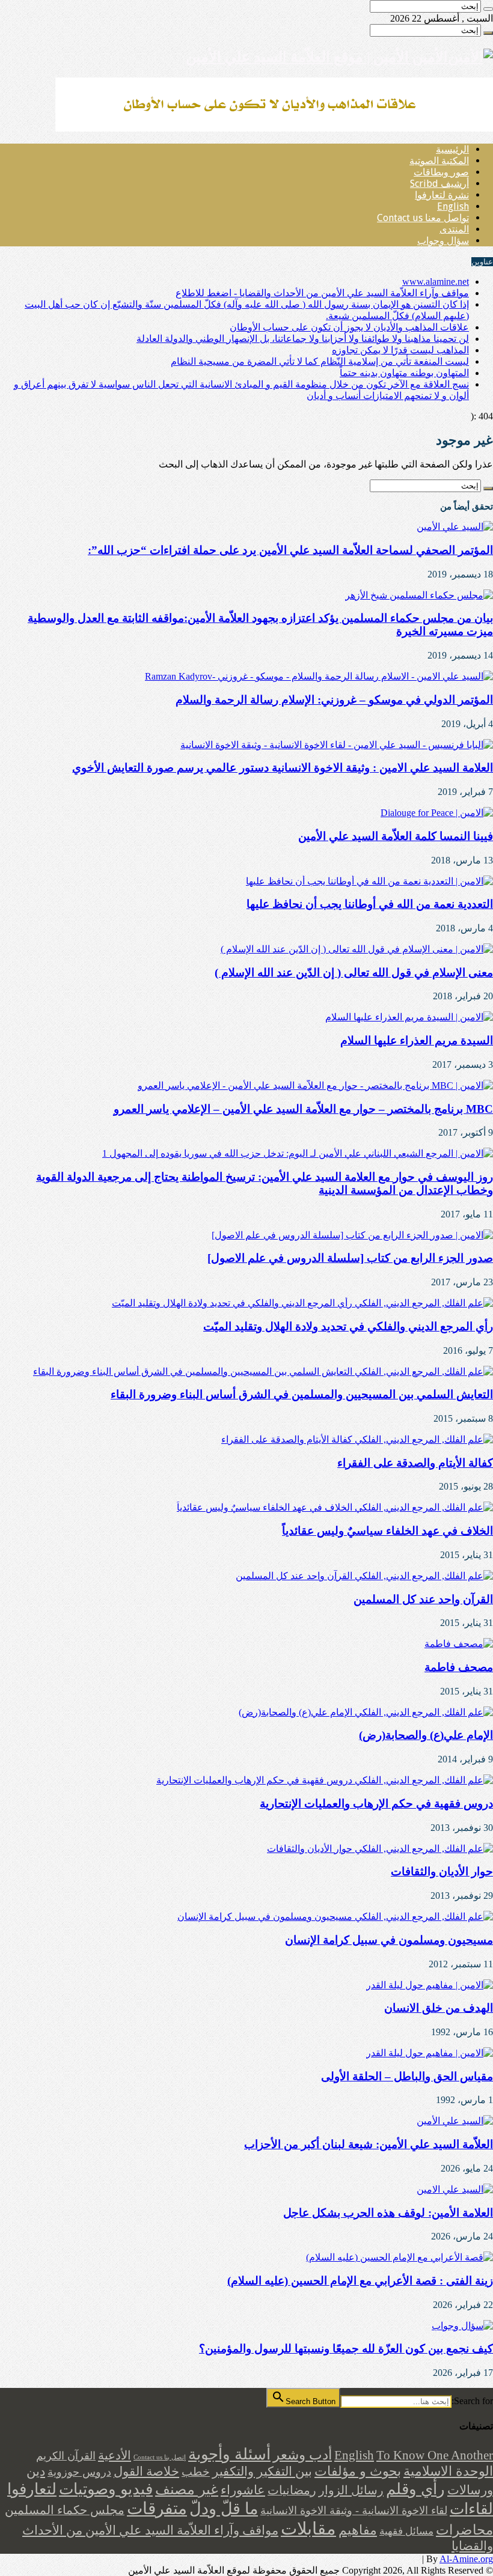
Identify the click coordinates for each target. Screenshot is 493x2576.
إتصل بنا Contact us (160, 2457)
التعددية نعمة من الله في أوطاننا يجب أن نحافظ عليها (370, 904)
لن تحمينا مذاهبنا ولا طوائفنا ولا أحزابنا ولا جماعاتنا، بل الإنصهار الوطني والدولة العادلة (303, 339)
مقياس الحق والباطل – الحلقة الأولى (407, 2076)
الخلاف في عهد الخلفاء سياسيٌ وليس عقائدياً (387, 1531)
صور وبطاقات (441, 172)
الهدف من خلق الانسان (439, 2008)
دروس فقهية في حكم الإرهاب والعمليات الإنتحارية (376, 1804)
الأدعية (115, 2455)
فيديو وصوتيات (106, 2489)
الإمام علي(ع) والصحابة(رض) (426, 1735)
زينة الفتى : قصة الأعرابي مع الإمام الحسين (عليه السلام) (360, 2281)
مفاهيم (358, 2530)
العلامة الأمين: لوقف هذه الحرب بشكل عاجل (388, 2213)
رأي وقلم (415, 2489)
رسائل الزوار (351, 2490)
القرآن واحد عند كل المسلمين (423, 1599)
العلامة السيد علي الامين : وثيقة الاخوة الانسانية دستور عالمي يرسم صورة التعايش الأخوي (283, 768)
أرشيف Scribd (439, 184)
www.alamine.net (436, 282)
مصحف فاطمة (459, 1667)
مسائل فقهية (406, 2531)
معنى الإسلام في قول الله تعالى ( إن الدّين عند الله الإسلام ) (354, 973)
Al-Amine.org (466, 2559)
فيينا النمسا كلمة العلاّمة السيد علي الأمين (396, 836)
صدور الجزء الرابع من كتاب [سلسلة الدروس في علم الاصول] (350, 1258)
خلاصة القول (146, 2471)
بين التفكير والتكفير (262, 2471)
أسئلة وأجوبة (229, 2454)
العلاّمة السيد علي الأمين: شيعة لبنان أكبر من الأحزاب (369, 2144)
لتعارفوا (32, 2489)
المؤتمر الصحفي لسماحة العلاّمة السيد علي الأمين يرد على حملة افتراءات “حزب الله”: (290, 550)
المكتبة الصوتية (439, 161)
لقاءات (471, 2509)
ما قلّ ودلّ (224, 2509)
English (453, 206)
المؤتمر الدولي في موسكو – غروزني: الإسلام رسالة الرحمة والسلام (334, 700)
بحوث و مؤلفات (358, 2471)
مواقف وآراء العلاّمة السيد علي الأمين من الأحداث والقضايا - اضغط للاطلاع (322, 293)
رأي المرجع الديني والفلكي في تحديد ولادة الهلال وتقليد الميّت (348, 1326)
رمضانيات (292, 2490)
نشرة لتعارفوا (442, 195)
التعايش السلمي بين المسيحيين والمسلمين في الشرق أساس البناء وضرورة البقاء (302, 1394)
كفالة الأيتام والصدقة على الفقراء (415, 1463)
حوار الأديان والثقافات (442, 1871)
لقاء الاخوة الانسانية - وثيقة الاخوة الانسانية (354, 2511)
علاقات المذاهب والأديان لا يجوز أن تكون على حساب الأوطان (349, 327)
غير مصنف (187, 2489)
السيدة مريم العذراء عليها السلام (417, 1040)
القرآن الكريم (66, 2456)
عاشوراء (243, 2490)
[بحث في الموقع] (488, 9)
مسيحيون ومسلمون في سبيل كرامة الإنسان (389, 1940)
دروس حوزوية (79, 2472)
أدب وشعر (302, 2455)
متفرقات (157, 2508)
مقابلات (308, 2529)
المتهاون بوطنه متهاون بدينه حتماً (404, 373)
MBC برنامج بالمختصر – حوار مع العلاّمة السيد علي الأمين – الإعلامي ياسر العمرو (303, 1109)
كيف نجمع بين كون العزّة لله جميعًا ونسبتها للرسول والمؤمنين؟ (346, 2349)
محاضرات (464, 2530)
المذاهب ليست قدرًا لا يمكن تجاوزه (400, 350)
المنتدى (454, 229)
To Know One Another (435, 2455)
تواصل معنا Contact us (423, 218)
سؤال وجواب (443, 241)
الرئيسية (452, 149)
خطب (196, 2472)
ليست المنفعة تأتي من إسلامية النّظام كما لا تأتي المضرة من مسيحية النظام (320, 361)
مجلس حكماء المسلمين (65, 2510)
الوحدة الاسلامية (448, 2471)
